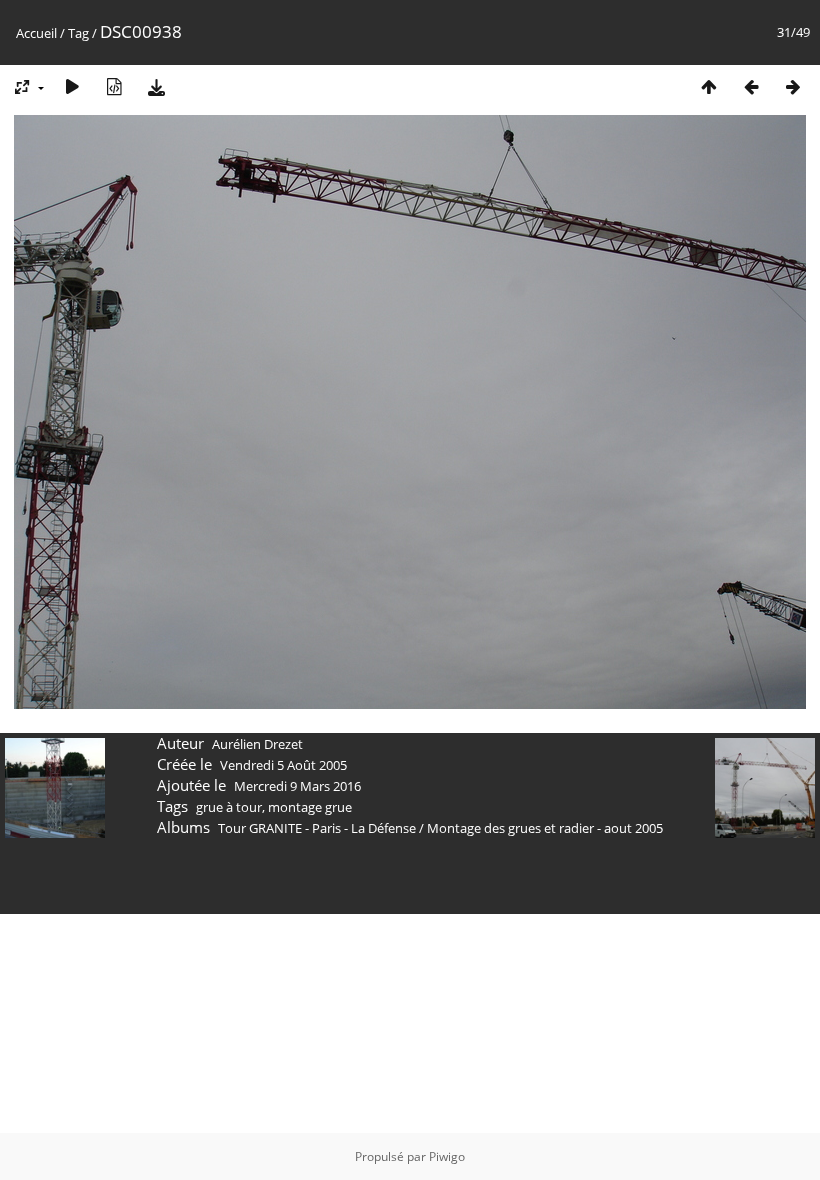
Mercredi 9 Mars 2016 (297, 786)
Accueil (36, 33)
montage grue (310, 807)
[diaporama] (72, 86)
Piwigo (447, 1156)
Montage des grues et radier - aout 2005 (545, 828)
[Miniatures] (709, 86)
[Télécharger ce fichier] (156, 86)
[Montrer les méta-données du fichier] (114, 86)
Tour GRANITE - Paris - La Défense (317, 828)
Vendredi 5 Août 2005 (283, 765)
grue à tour (229, 807)
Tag (78, 33)
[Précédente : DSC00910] (751, 86)
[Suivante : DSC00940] (793, 86)
